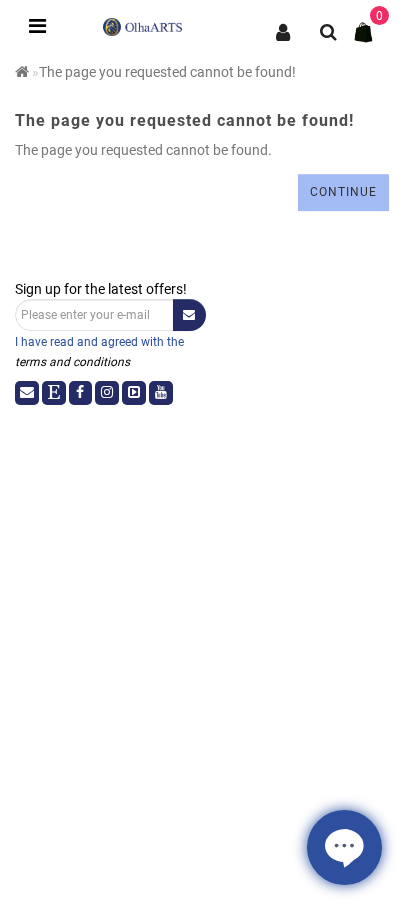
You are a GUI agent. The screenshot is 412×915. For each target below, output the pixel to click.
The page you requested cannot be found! (167, 72)
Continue (343, 192)
